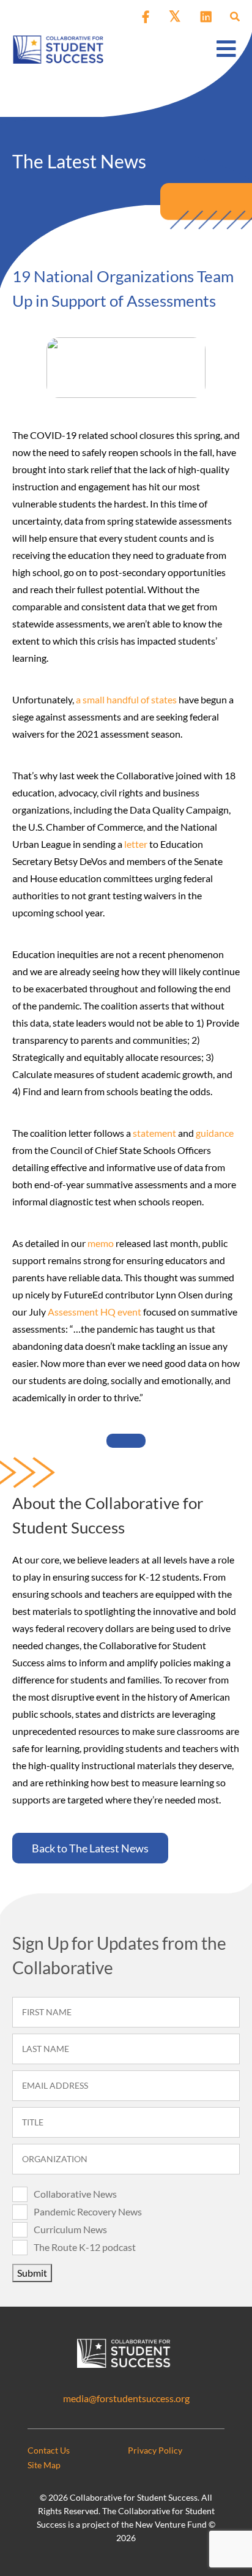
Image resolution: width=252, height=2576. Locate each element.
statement (154, 1133)
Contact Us (49, 2450)
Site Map (44, 2465)
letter (136, 844)
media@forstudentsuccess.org (126, 2398)
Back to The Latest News (90, 1848)
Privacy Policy (155, 2450)
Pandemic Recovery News (88, 2211)
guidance (215, 1133)
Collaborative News (75, 2194)
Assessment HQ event (94, 1312)
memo (101, 1243)
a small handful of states (126, 699)
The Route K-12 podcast (85, 2247)
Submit (32, 2273)
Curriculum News (70, 2229)
